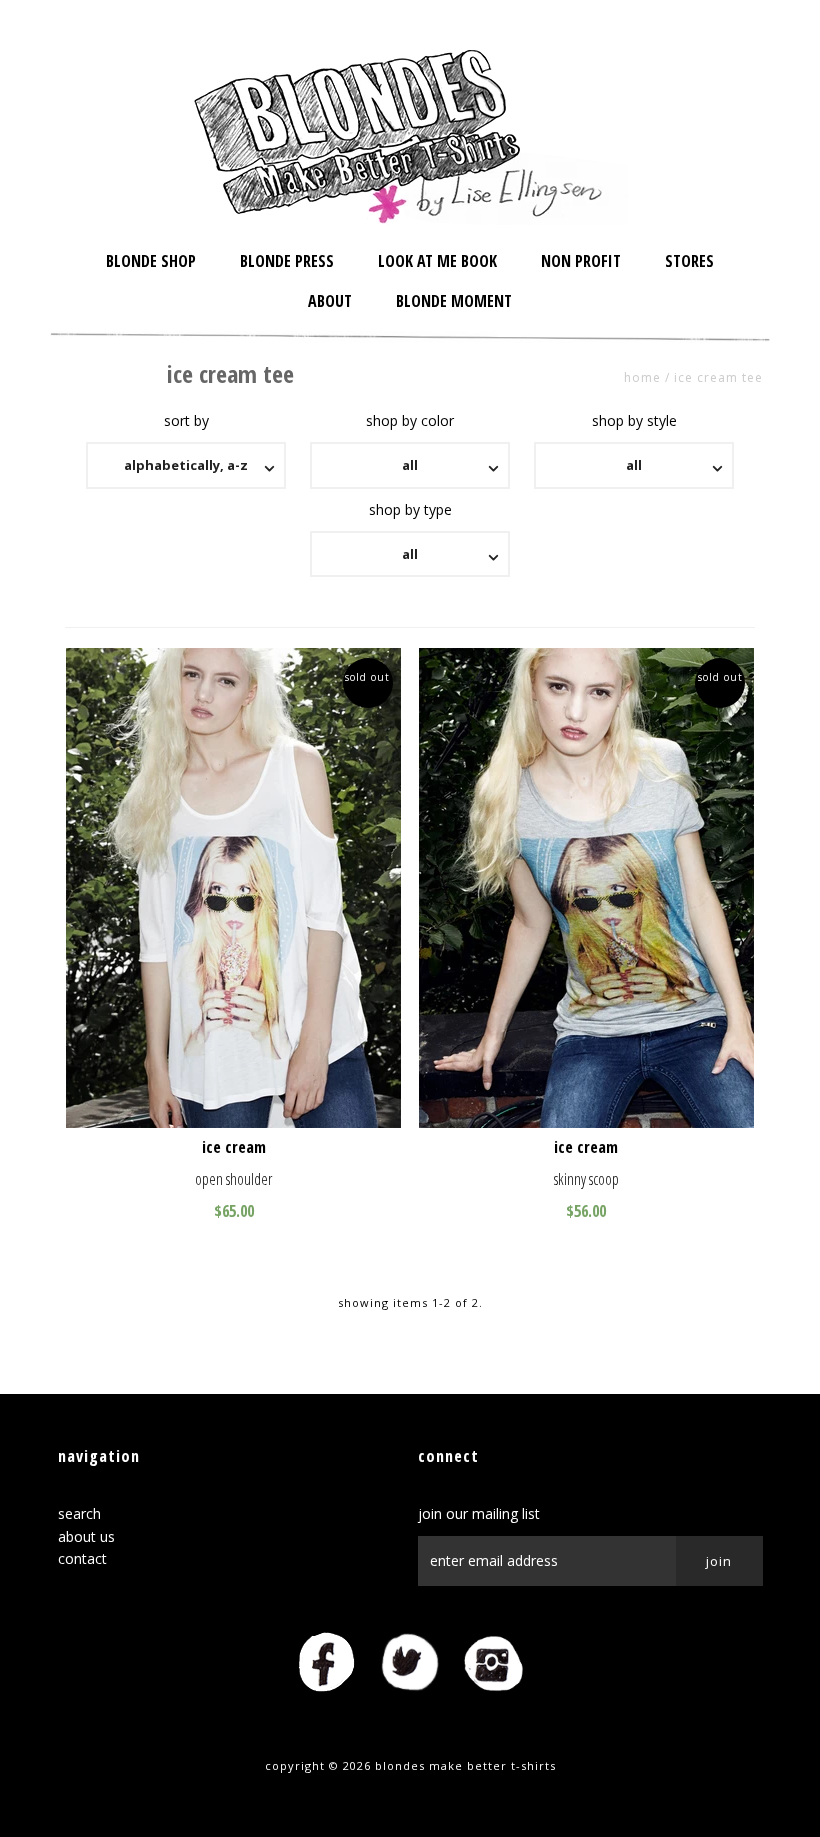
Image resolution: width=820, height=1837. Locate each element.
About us (86, 1536)
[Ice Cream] (234, 888)
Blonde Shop (151, 261)
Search (79, 1513)
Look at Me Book (437, 261)
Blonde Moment (454, 301)
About (330, 301)
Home (642, 377)
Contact (82, 1558)
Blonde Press (287, 261)
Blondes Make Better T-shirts (465, 1765)
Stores (689, 261)
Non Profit (581, 261)
